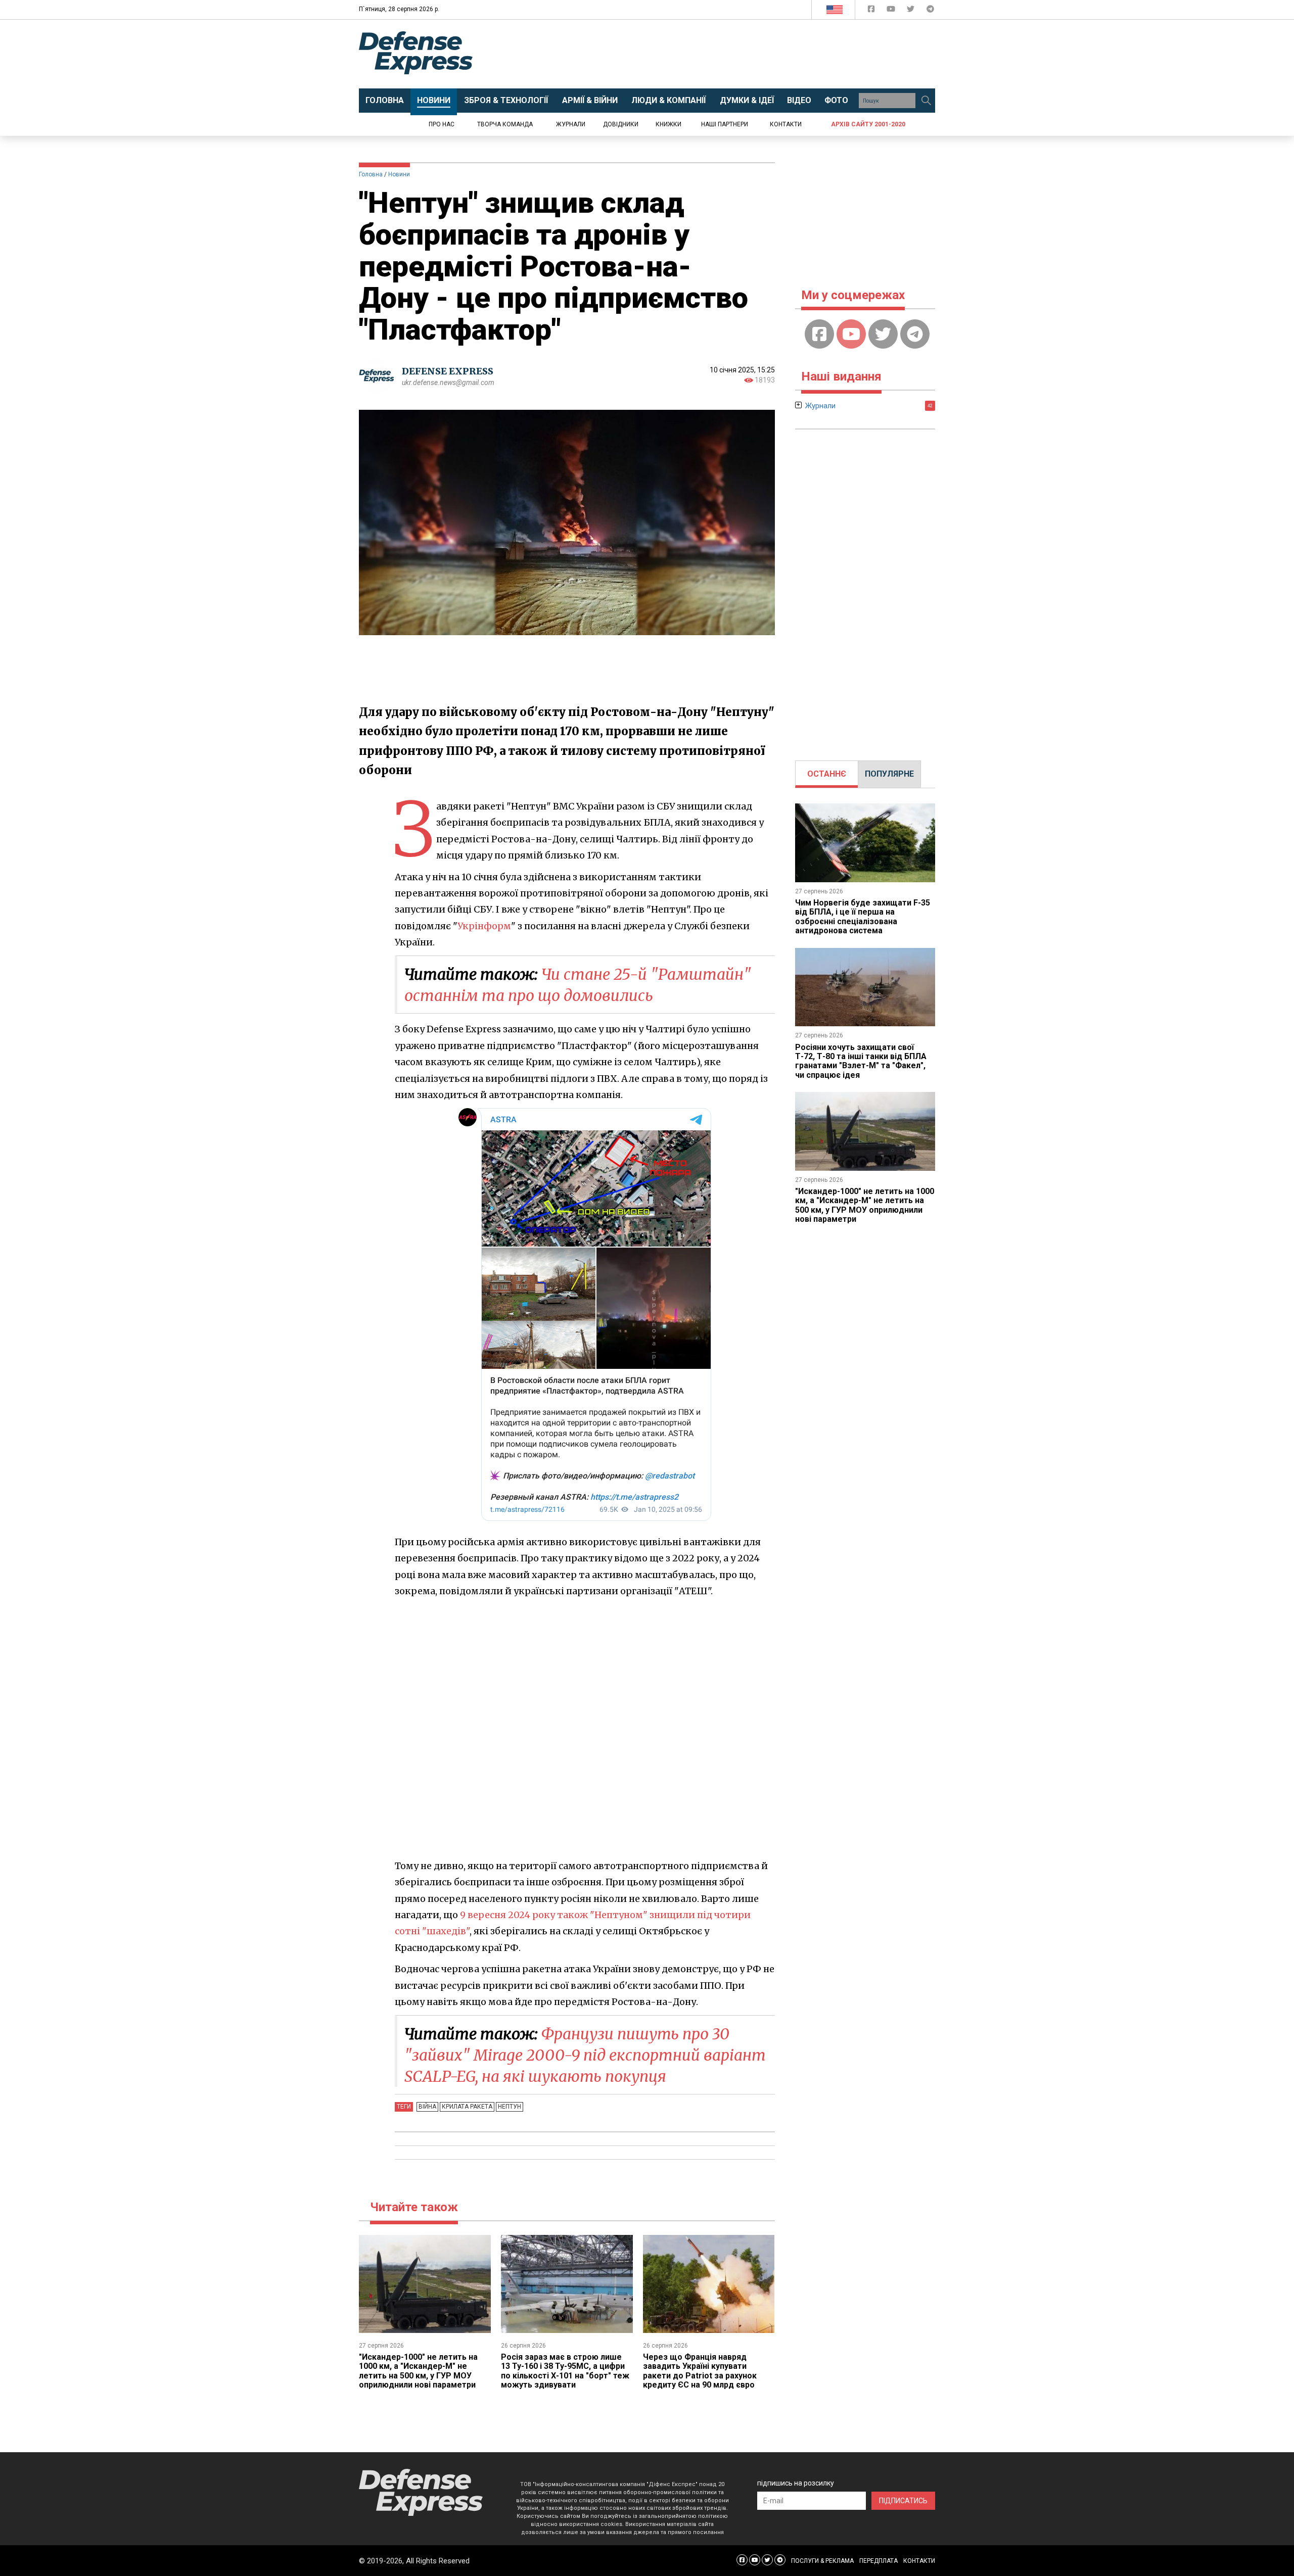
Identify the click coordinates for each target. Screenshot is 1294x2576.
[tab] (827, 774)
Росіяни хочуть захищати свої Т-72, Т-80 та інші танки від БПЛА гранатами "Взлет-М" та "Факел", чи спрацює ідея (861, 1061)
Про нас (442, 124)
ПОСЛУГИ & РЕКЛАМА (822, 2561)
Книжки (668, 124)
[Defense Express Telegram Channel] (930, 11)
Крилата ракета (467, 2107)
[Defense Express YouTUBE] (892, 11)
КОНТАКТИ (919, 2561)
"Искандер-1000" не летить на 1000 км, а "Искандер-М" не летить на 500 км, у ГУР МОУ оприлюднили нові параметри (418, 2371)
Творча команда (505, 124)
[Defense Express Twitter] (912, 11)
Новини (399, 174)
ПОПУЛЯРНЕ (889, 774)
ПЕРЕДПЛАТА (879, 2561)
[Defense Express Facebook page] (872, 11)
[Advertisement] (730, 54)
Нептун (510, 2107)
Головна (371, 174)
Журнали (571, 124)
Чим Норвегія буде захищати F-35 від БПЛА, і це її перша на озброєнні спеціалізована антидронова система (863, 917)
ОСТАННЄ (827, 774)
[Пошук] (926, 101)
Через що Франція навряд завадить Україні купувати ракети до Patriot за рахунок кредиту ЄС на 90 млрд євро (700, 2371)
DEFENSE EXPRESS (448, 371)
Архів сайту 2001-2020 (868, 124)
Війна (427, 2107)
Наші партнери (725, 124)
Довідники (621, 124)
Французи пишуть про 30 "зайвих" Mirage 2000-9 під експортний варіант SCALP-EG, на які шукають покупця (585, 2055)
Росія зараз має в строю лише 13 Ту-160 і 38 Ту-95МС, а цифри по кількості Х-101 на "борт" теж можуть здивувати (565, 2371)
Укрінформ (484, 926)
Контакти (786, 124)
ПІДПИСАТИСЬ (903, 2501)
